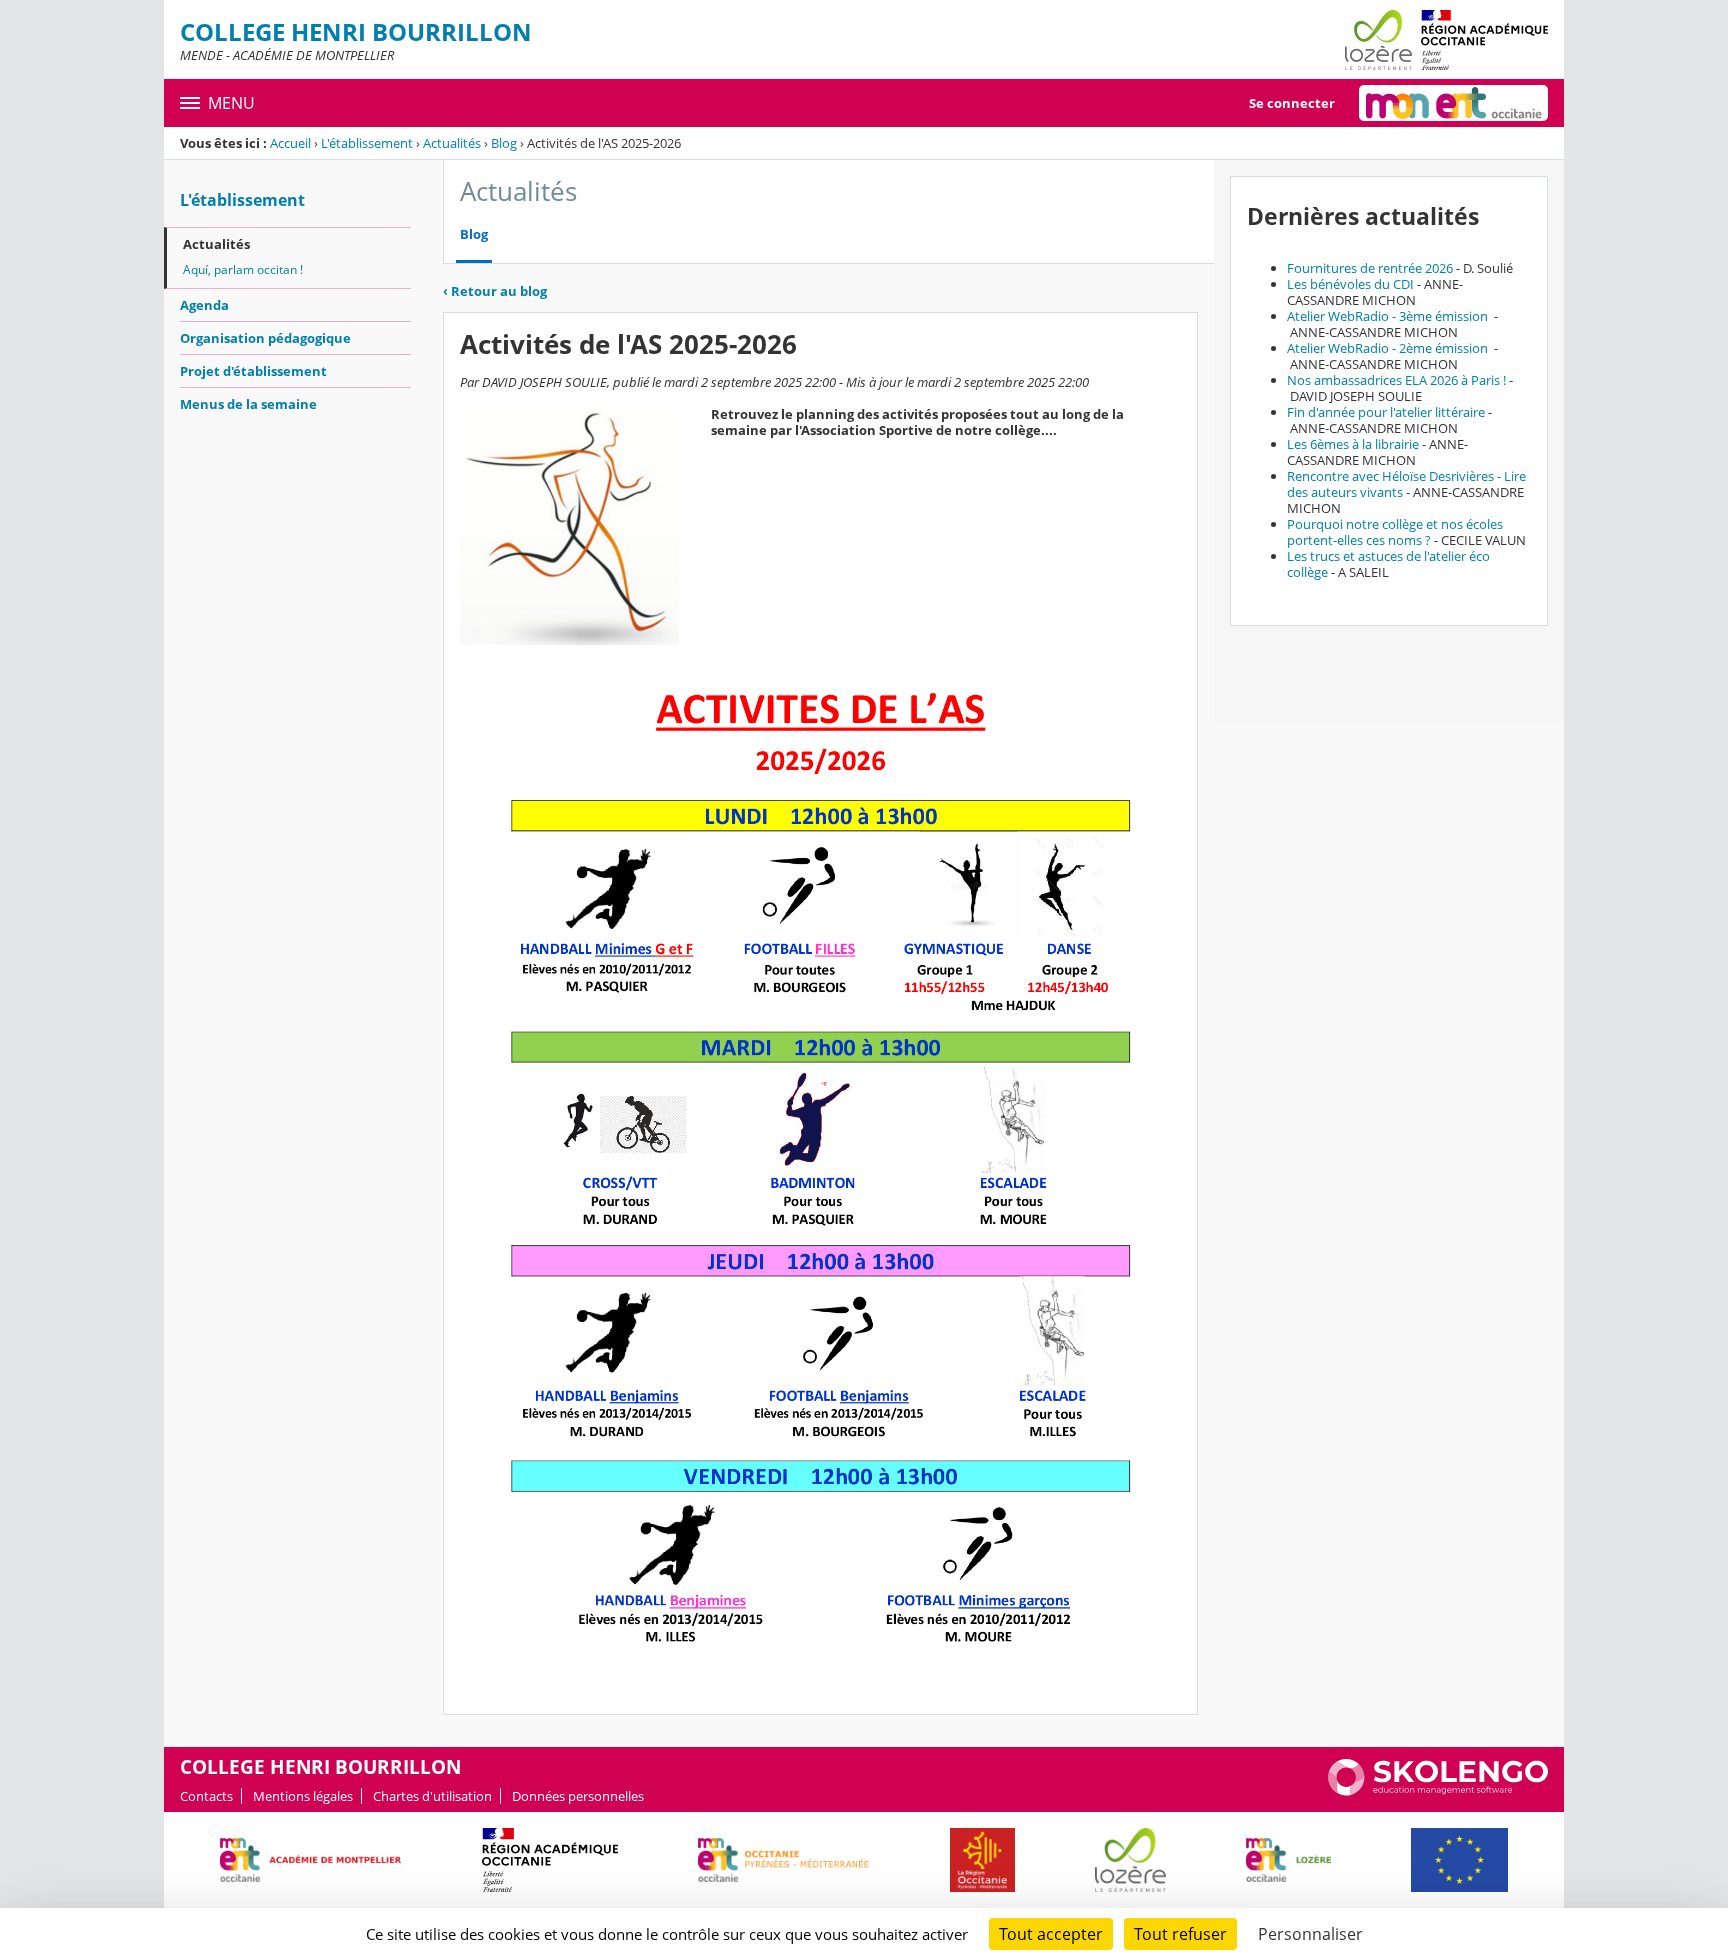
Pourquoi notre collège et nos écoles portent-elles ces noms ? (1395, 532)
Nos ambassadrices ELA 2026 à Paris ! (1396, 380)
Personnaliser (1310, 1934)
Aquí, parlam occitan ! (243, 269)
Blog (504, 143)
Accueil (290, 143)
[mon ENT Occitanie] (1453, 103)
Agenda (204, 305)
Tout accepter (1051, 1934)
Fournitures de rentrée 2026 (1370, 268)
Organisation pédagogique (265, 338)
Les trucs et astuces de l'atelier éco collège (1388, 564)
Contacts (206, 1796)
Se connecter (1292, 103)
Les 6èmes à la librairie (1353, 444)
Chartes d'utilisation (432, 1796)
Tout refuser (1180, 1934)
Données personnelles (578, 1796)
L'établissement (367, 143)
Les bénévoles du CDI (1350, 284)
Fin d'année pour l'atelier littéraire (1386, 412)
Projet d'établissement (253, 371)
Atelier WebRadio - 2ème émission (1389, 348)
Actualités (452, 143)
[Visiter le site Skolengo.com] (1438, 1791)
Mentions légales (303, 1796)
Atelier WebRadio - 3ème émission (1389, 316)
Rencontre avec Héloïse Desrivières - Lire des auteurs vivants (1406, 484)
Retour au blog (495, 291)
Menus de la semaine (248, 404)
